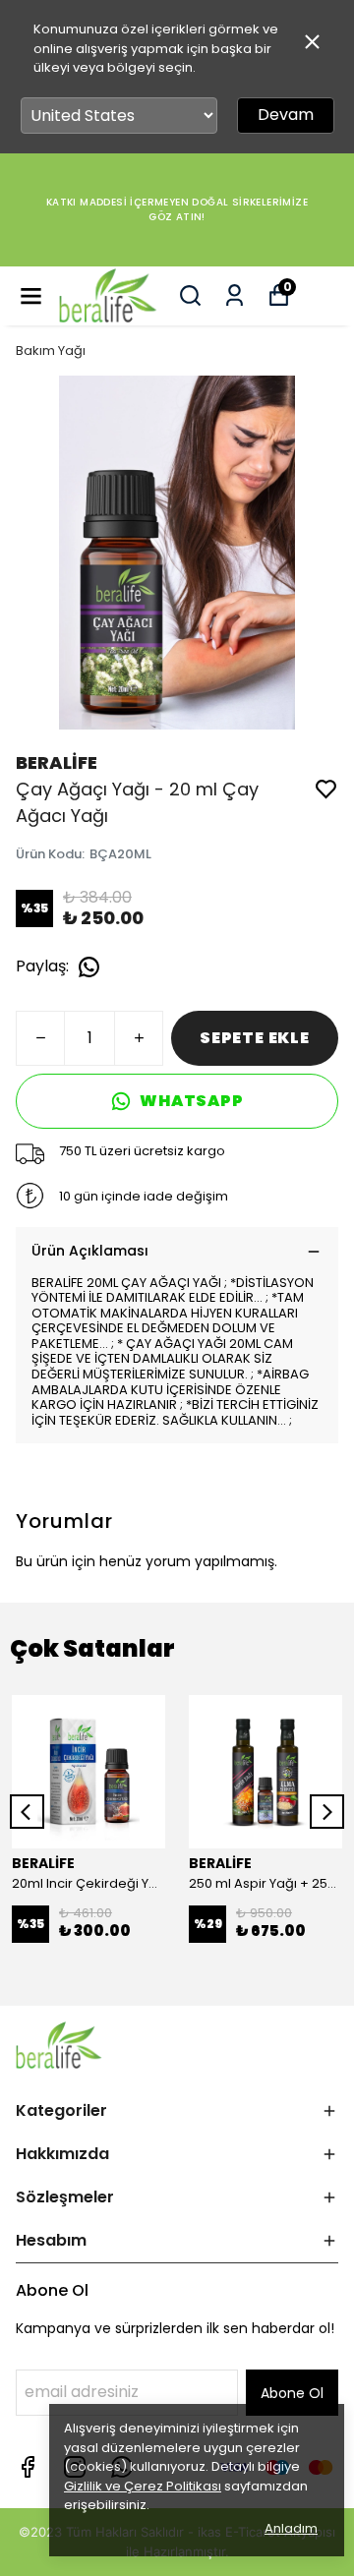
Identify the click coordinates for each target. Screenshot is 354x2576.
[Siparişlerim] (235, 295)
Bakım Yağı (51, 351)
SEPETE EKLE (255, 1038)
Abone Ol (292, 2393)
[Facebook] (28, 2467)
